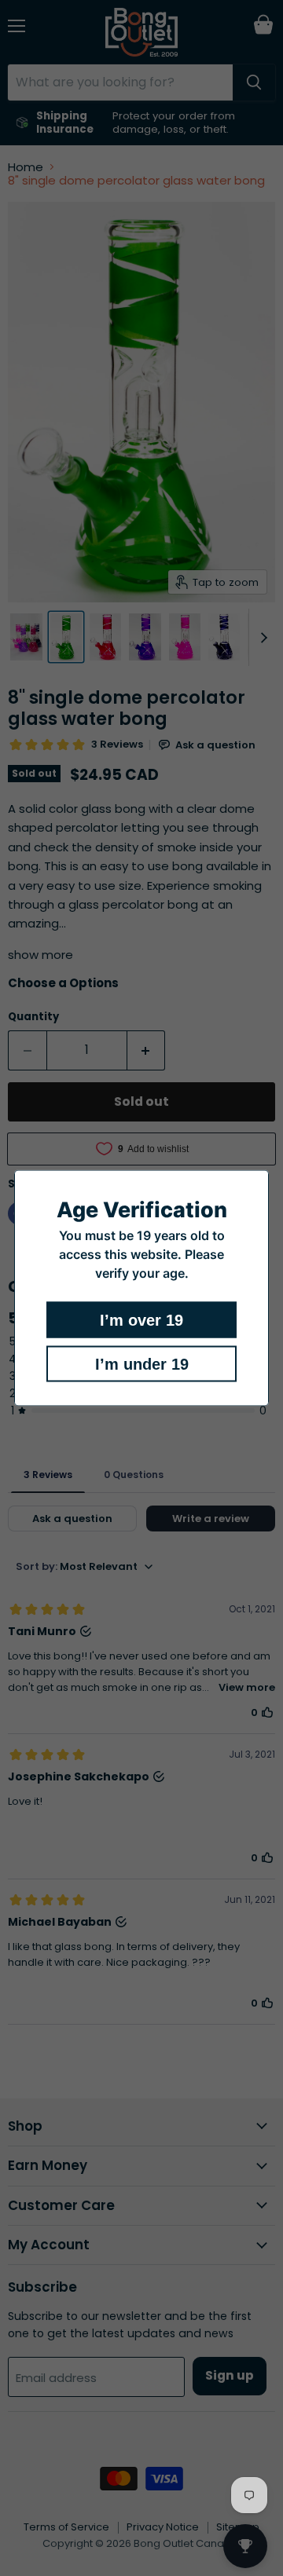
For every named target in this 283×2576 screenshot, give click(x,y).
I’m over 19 (141, 1320)
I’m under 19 (142, 1364)
